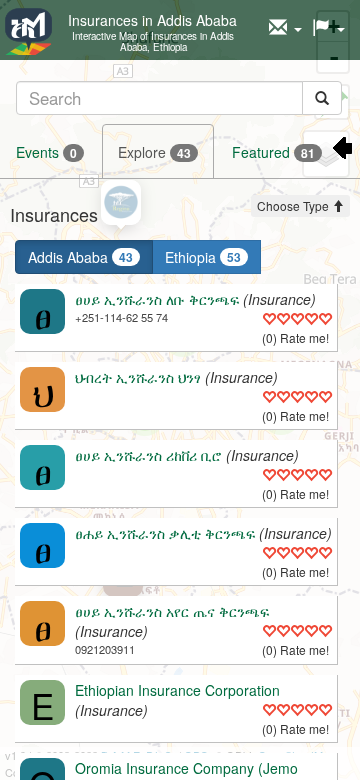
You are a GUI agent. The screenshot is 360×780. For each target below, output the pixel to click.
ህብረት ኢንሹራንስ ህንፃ (138, 377)
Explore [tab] (154, 152)
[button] (285, 28)
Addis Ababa (80, 257)
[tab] (179, 97)
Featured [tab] (273, 152)
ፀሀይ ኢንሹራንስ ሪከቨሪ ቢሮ (148, 455)
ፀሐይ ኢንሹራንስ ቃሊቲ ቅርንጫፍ (165, 533)
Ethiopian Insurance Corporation (177, 690)
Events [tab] (46, 152)
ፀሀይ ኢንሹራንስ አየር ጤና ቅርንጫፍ (172, 611)
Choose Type (294, 205)
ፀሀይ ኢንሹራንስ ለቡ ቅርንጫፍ (157, 299)
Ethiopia (203, 257)
